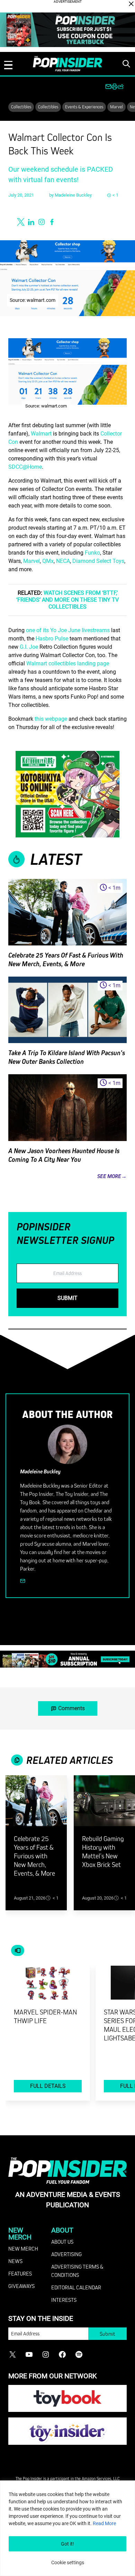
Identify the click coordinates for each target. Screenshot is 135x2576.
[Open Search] (126, 64)
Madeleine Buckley (73, 195)
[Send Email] (23, 1581)
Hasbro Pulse (52, 639)
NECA (63, 561)
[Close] (131, 4)
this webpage (51, 719)
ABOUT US (62, 2242)
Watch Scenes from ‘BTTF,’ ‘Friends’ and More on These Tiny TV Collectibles (67, 600)
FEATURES (20, 2273)
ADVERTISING (66, 2254)
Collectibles (21, 107)
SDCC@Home (25, 467)
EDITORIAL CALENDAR (76, 2287)
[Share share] (121, 87)
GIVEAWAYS (21, 2286)
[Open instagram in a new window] (42, 222)
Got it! (67, 2544)
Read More (104, 2523)
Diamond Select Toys (98, 561)
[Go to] (36, 1805)
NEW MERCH (23, 2249)
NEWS (15, 2261)
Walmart (41, 434)
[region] (67, 2528)
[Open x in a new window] (21, 222)
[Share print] (115, 87)
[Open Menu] (8, 65)
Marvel (116, 107)
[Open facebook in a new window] (52, 222)
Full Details (48, 2086)
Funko (92, 553)
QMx (48, 561)
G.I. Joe (29, 647)
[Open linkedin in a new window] (31, 222)
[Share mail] (108, 87)
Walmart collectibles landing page (68, 663)
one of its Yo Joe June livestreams (68, 630)
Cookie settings (68, 2562)
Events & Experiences (84, 107)
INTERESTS (64, 2300)
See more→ (112, 1176)
